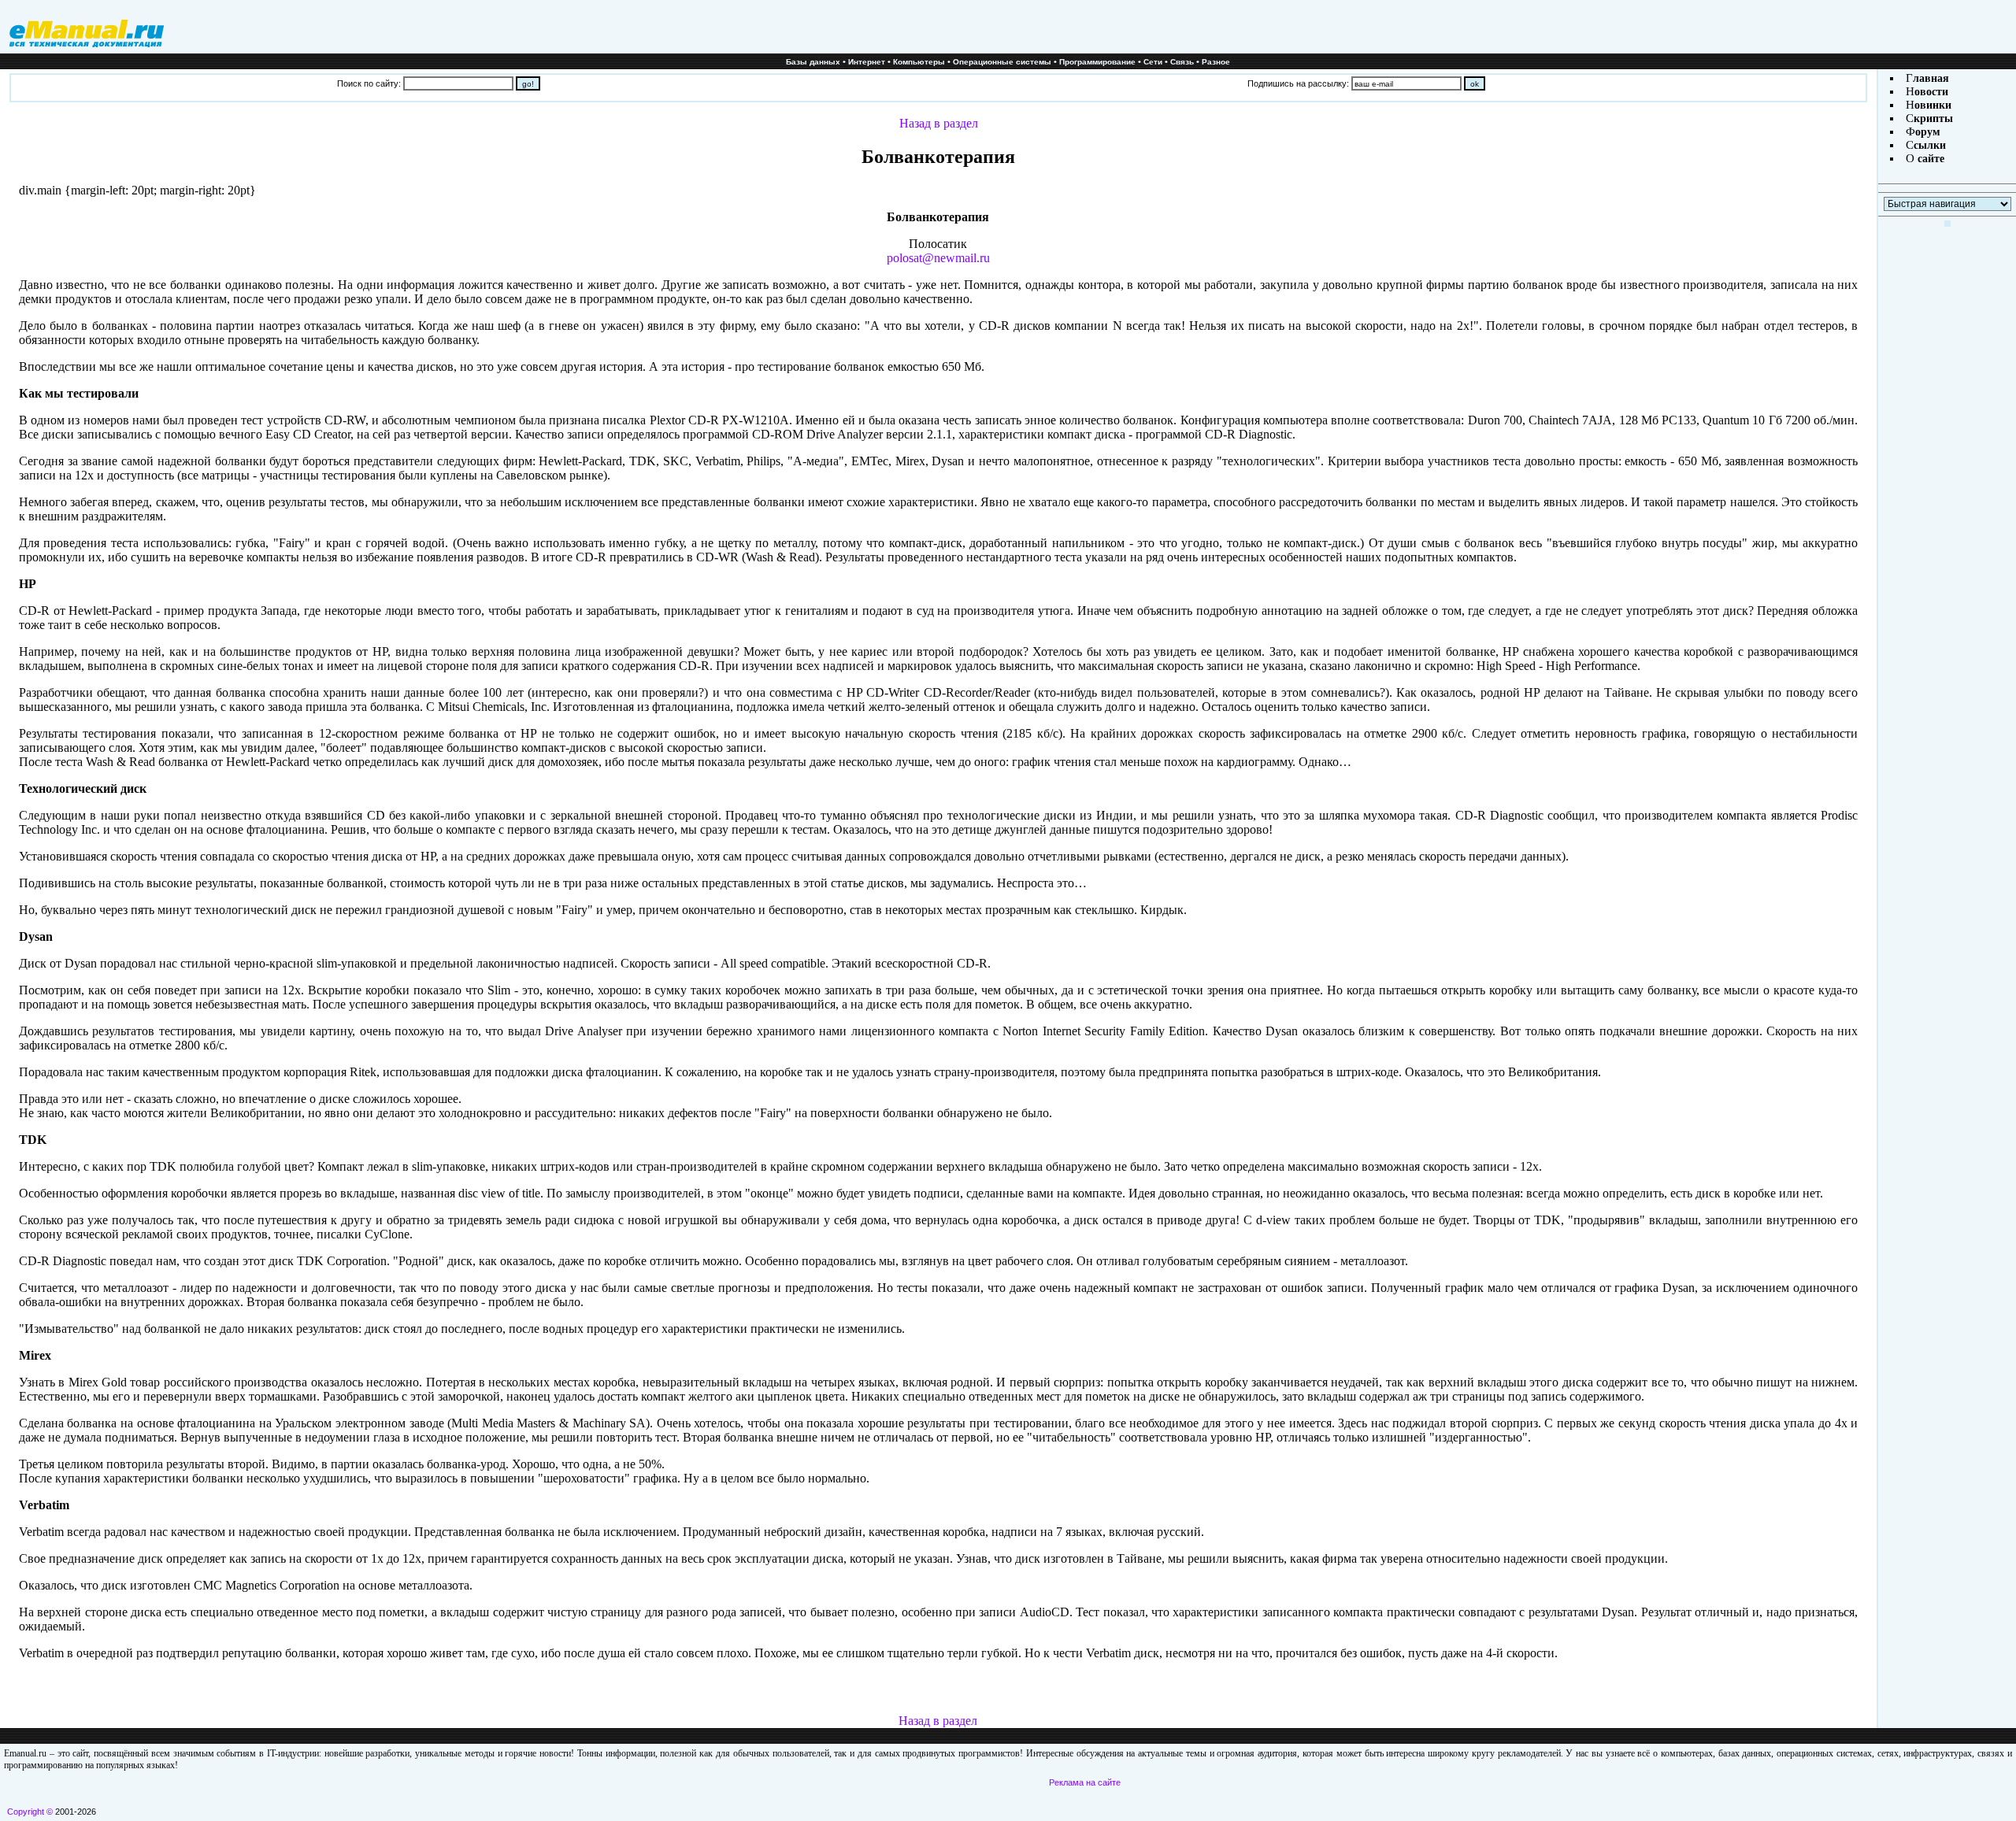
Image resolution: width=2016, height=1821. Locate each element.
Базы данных (813, 62)
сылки (1930, 145)
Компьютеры (919, 62)
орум (1928, 132)
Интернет (867, 62)
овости (1931, 92)
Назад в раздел (939, 123)
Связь (1182, 62)
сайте (1929, 159)
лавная (1931, 78)
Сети (1153, 62)
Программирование (1097, 62)
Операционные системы (1002, 62)
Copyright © (30, 1812)
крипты (1933, 118)
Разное (1216, 62)
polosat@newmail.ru (938, 258)
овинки (1933, 105)
